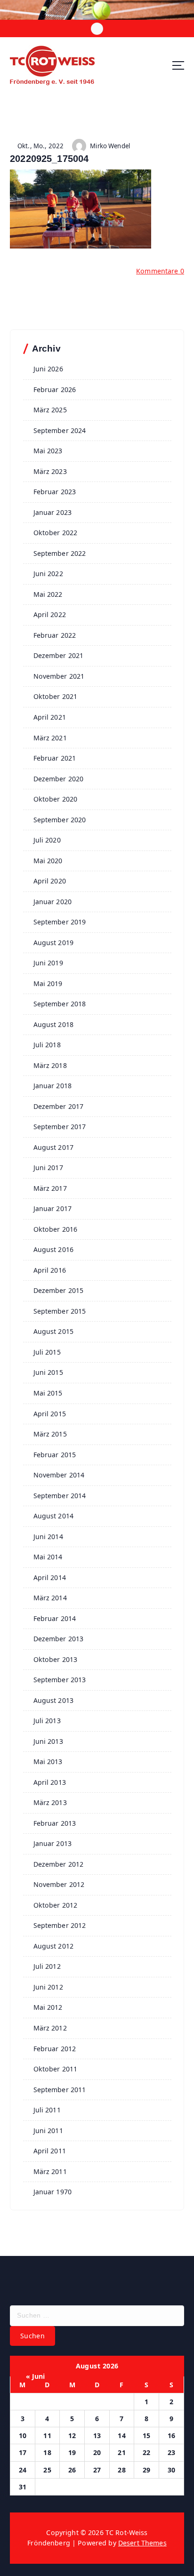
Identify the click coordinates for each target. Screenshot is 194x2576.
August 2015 (54, 1331)
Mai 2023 (48, 451)
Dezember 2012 (59, 1864)
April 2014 (50, 1577)
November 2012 (59, 1884)
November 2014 (59, 1475)
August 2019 (54, 943)
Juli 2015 (47, 1352)
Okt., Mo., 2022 (40, 146)
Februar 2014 (55, 1618)
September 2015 (60, 1311)
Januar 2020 (53, 902)
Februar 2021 (55, 758)
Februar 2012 (55, 2049)
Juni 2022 (48, 574)
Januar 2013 (53, 1843)
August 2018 (54, 1024)
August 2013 (54, 1700)
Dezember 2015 (59, 1290)
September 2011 (60, 2090)
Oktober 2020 (56, 799)
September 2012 (60, 1925)
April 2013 (50, 1782)
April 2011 (50, 2151)
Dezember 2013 (59, 1639)
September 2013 (60, 1680)
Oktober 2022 (56, 533)
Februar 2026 (55, 389)
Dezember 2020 (59, 779)
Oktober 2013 (56, 1659)
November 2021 (59, 676)
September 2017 (60, 1127)
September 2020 (60, 820)
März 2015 (50, 1434)
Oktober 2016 (56, 1229)
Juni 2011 (48, 2131)
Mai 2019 (48, 983)
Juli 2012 (47, 1966)
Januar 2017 (53, 1208)
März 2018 (50, 1065)
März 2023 (50, 471)
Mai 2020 (48, 861)
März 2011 (50, 2171)
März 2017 (50, 1188)
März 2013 (50, 1802)
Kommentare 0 (160, 271)
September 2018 (60, 1004)
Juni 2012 (48, 1987)
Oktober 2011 (56, 2069)
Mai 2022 (48, 594)
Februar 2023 (55, 492)
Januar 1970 (53, 2192)
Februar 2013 (55, 1823)
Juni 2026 (48, 369)
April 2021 (50, 717)
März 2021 (50, 738)
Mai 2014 (48, 1557)
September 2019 (60, 922)
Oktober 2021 (56, 696)
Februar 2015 (55, 1455)
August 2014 (54, 1516)
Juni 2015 (48, 1372)
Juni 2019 (48, 963)
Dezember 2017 (59, 1106)
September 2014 (60, 1496)
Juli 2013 (47, 1721)
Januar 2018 (53, 1086)
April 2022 (50, 614)
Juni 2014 (48, 1537)
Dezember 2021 (59, 655)
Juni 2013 (48, 1741)
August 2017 (54, 1147)
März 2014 (50, 1598)
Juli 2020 (47, 840)
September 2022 (60, 553)
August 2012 (54, 1946)
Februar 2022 (55, 635)
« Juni (36, 2376)
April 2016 (50, 1270)
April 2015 (50, 1414)
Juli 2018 (47, 1045)
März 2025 (50, 410)
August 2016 (54, 1249)
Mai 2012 (48, 2007)
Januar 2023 (53, 512)
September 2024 (60, 430)
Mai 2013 (48, 1761)
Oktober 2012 (56, 1905)
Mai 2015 (48, 1393)
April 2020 (50, 881)
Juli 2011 (47, 2110)
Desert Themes (142, 2543)
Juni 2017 (48, 1168)
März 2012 (50, 2028)
